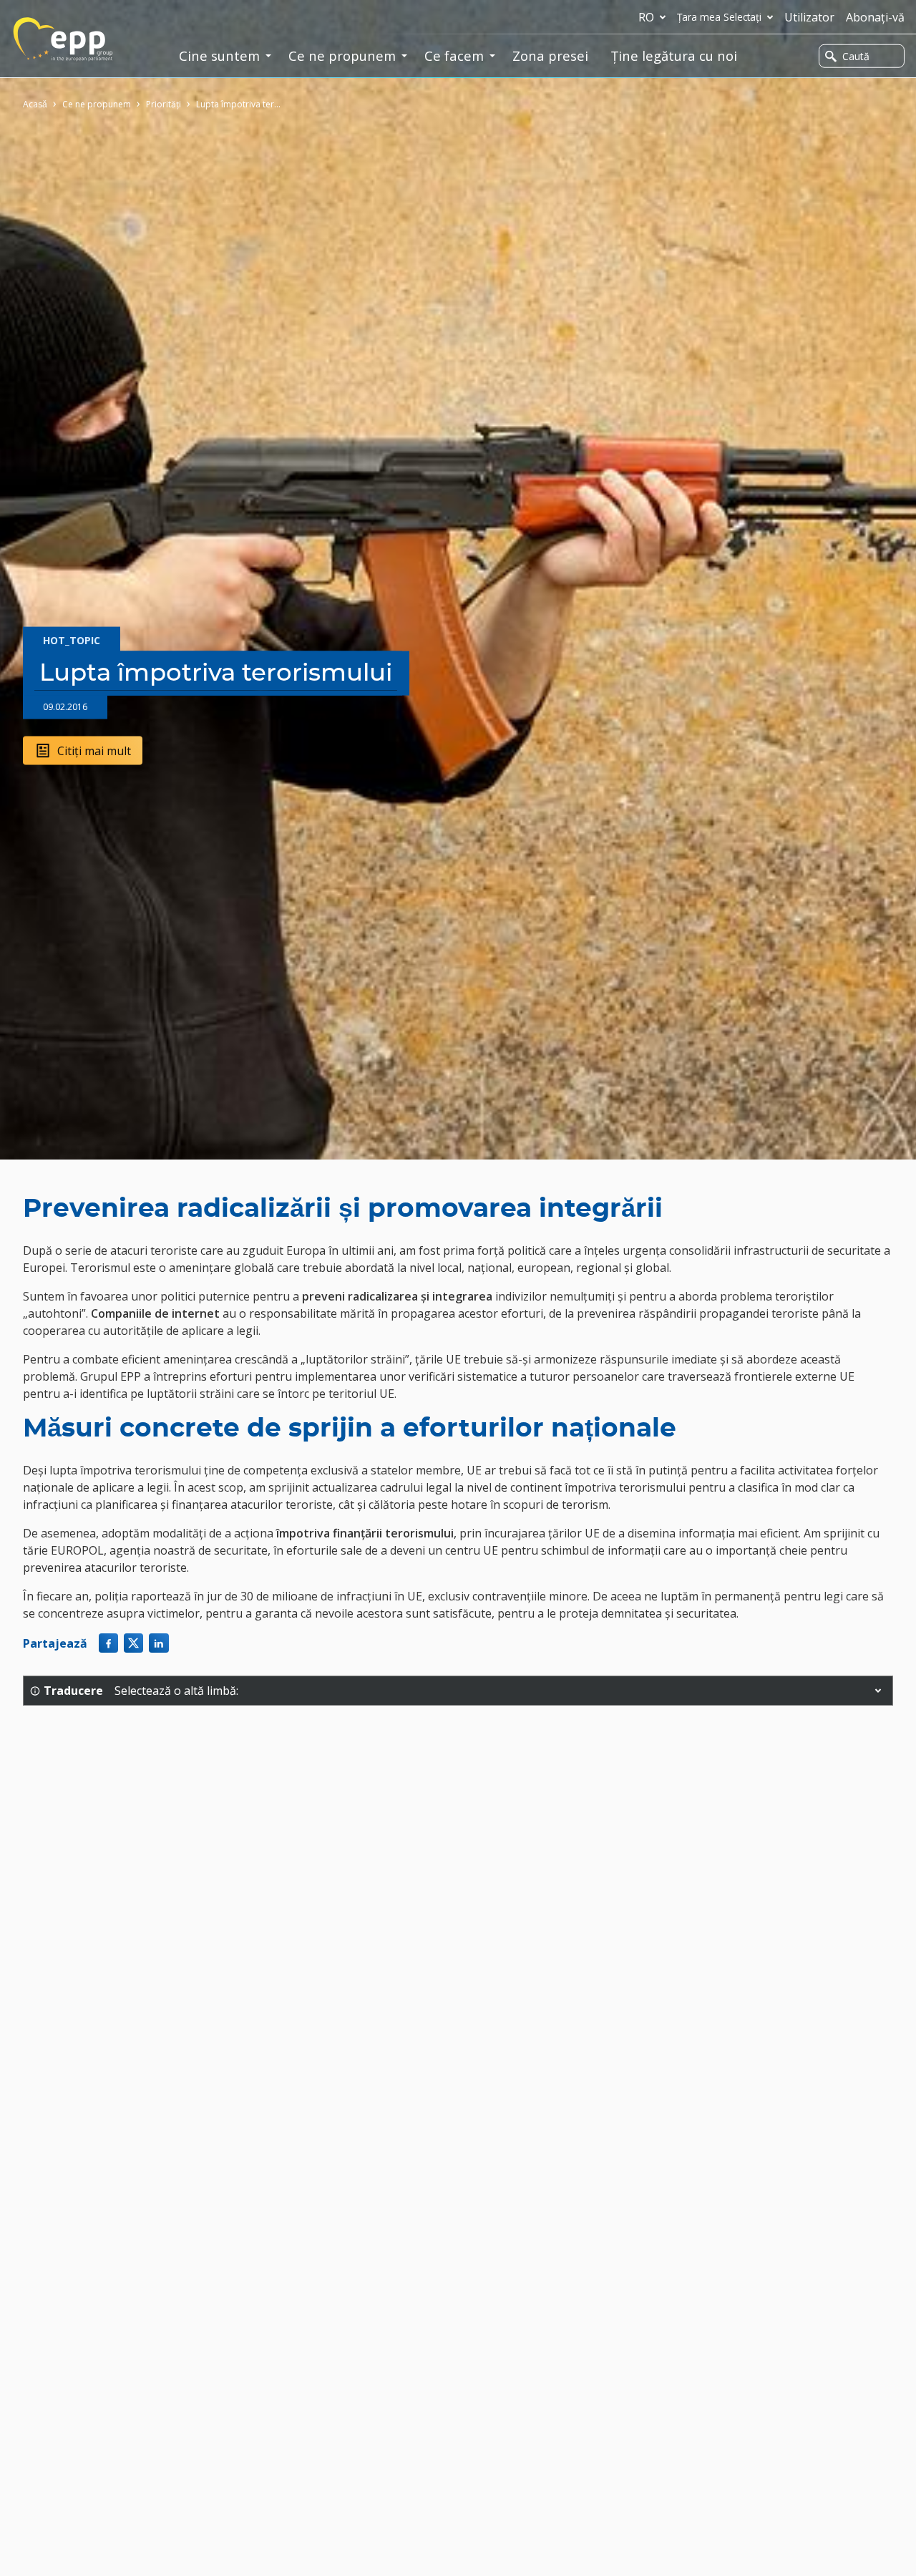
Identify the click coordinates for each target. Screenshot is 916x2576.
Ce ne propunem (97, 104)
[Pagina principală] (63, 39)
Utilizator (809, 17)
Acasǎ (35, 104)
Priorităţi (164, 104)
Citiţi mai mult (94, 750)
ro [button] (646, 17)
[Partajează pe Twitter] (133, 1643)
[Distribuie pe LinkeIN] (159, 1643)
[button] (878, 1691)
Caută (856, 56)
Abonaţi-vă (875, 17)
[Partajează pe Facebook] (108, 1643)
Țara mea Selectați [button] (719, 17)
